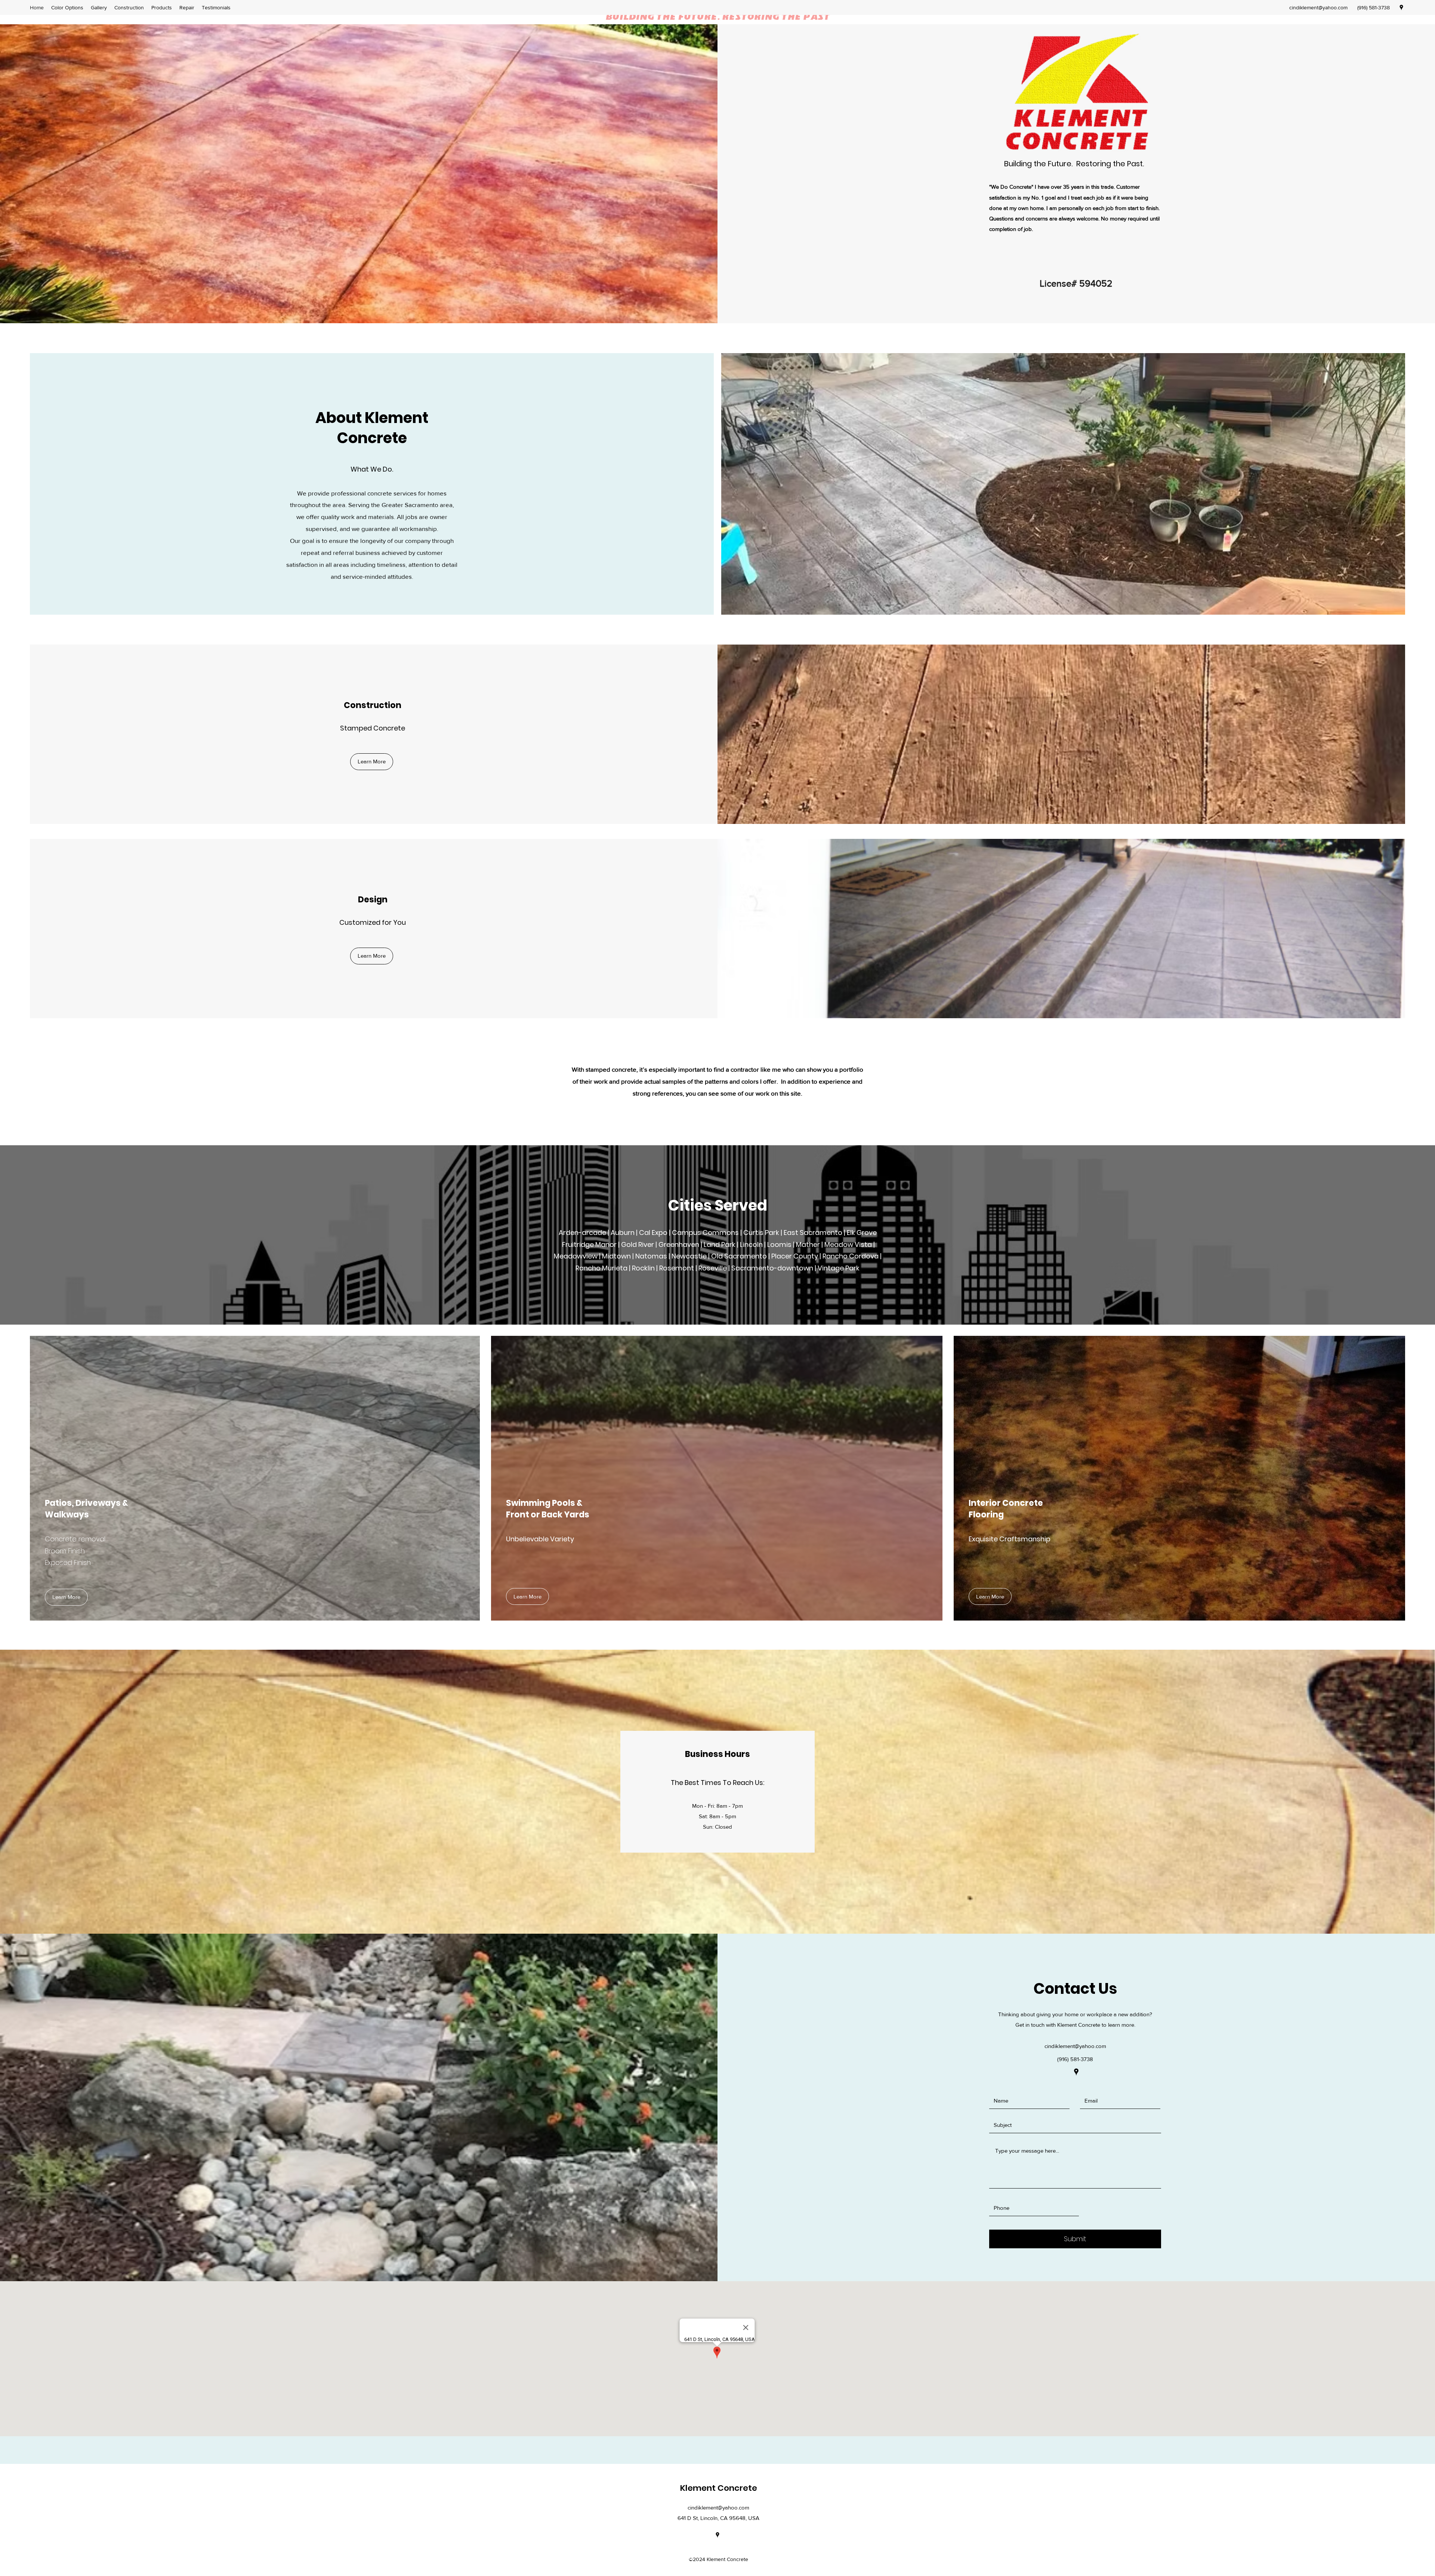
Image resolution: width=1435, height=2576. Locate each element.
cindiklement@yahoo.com (1318, 7)
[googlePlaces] (1401, 7)
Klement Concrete (719, 2488)
